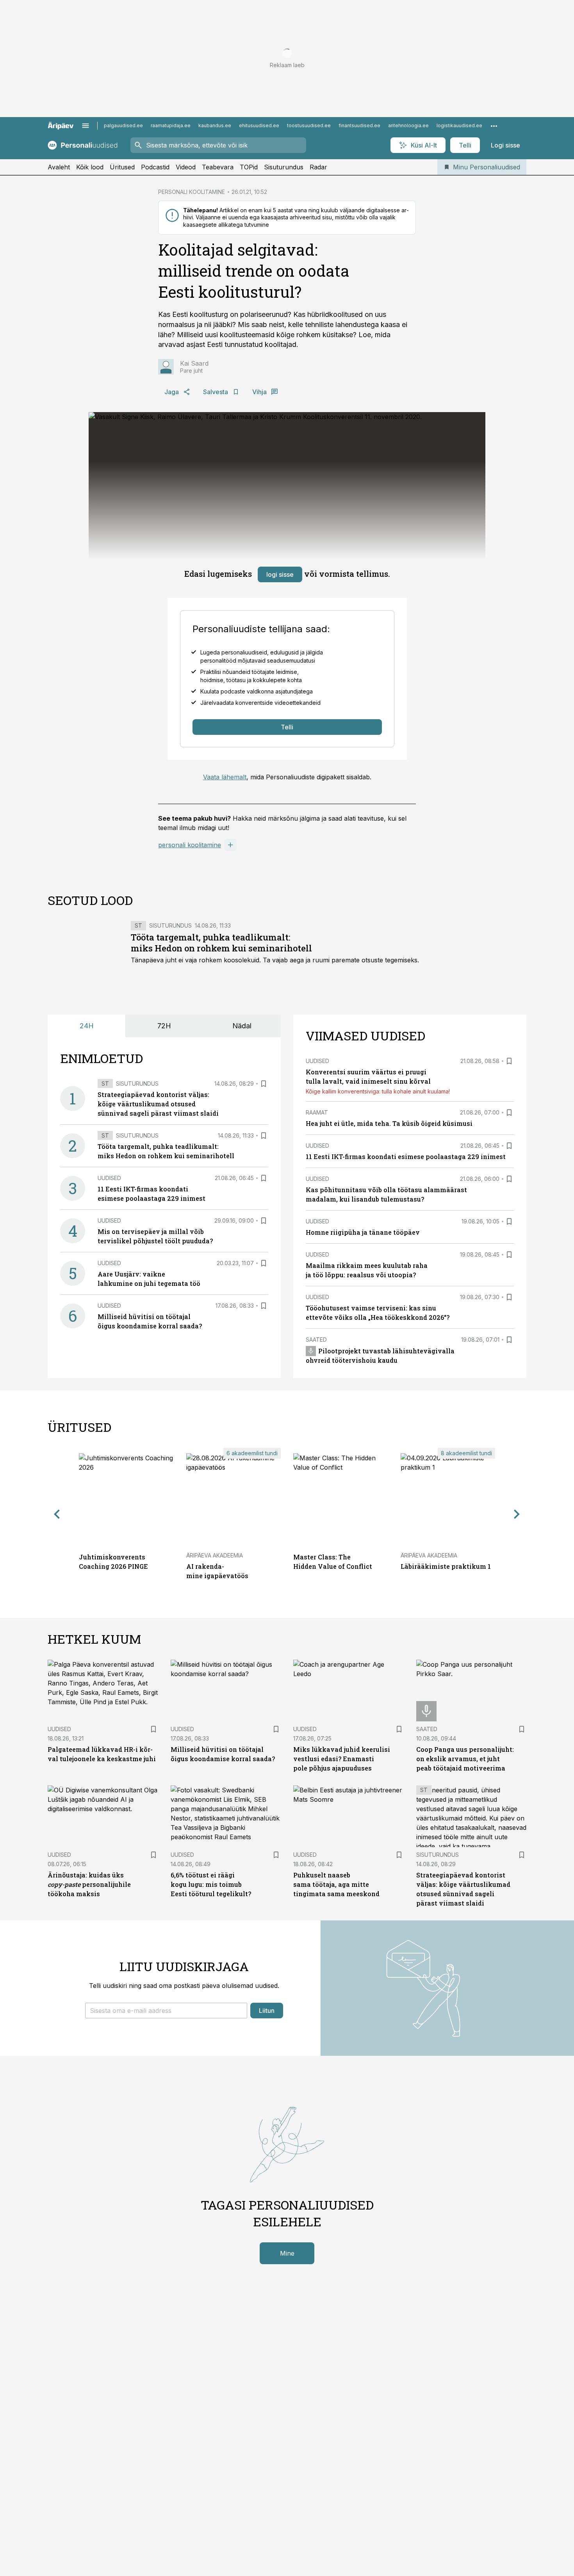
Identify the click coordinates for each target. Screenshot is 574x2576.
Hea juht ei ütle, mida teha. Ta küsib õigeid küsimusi (389, 1123)
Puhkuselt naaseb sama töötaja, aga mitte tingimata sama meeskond (336, 1884)
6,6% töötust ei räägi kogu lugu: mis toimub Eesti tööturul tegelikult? (211, 1884)
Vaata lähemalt (225, 777)
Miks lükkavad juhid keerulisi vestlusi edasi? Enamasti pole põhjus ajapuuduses (342, 1759)
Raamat (317, 1112)
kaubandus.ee (215, 125)
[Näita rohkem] (494, 126)
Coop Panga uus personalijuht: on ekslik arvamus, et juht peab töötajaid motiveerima (465, 1759)
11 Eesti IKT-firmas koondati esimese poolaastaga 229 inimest (406, 1156)
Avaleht (59, 167)
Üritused (122, 167)
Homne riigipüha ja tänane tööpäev (363, 1232)
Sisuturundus (284, 167)
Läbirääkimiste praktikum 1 (446, 1566)
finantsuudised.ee (359, 125)
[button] (166, 2011)
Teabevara (218, 167)
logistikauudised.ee (459, 125)
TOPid (249, 167)
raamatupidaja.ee (171, 125)
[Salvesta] (264, 1084)
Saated (316, 1340)
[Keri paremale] (517, 1514)
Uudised (109, 1178)
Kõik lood (90, 167)
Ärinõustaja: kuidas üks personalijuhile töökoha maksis (89, 1884)
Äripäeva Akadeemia (215, 1555)
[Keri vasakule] (57, 1514)
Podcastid (155, 167)
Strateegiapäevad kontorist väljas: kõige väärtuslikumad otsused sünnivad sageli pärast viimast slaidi (158, 1104)
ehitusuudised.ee (259, 125)
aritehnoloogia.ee (408, 125)
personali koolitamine (190, 845)
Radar (318, 167)
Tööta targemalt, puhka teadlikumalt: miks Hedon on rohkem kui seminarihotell (221, 943)
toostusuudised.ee (309, 125)
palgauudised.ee (123, 125)
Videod (186, 167)
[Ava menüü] (86, 126)
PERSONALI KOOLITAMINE (192, 192)
